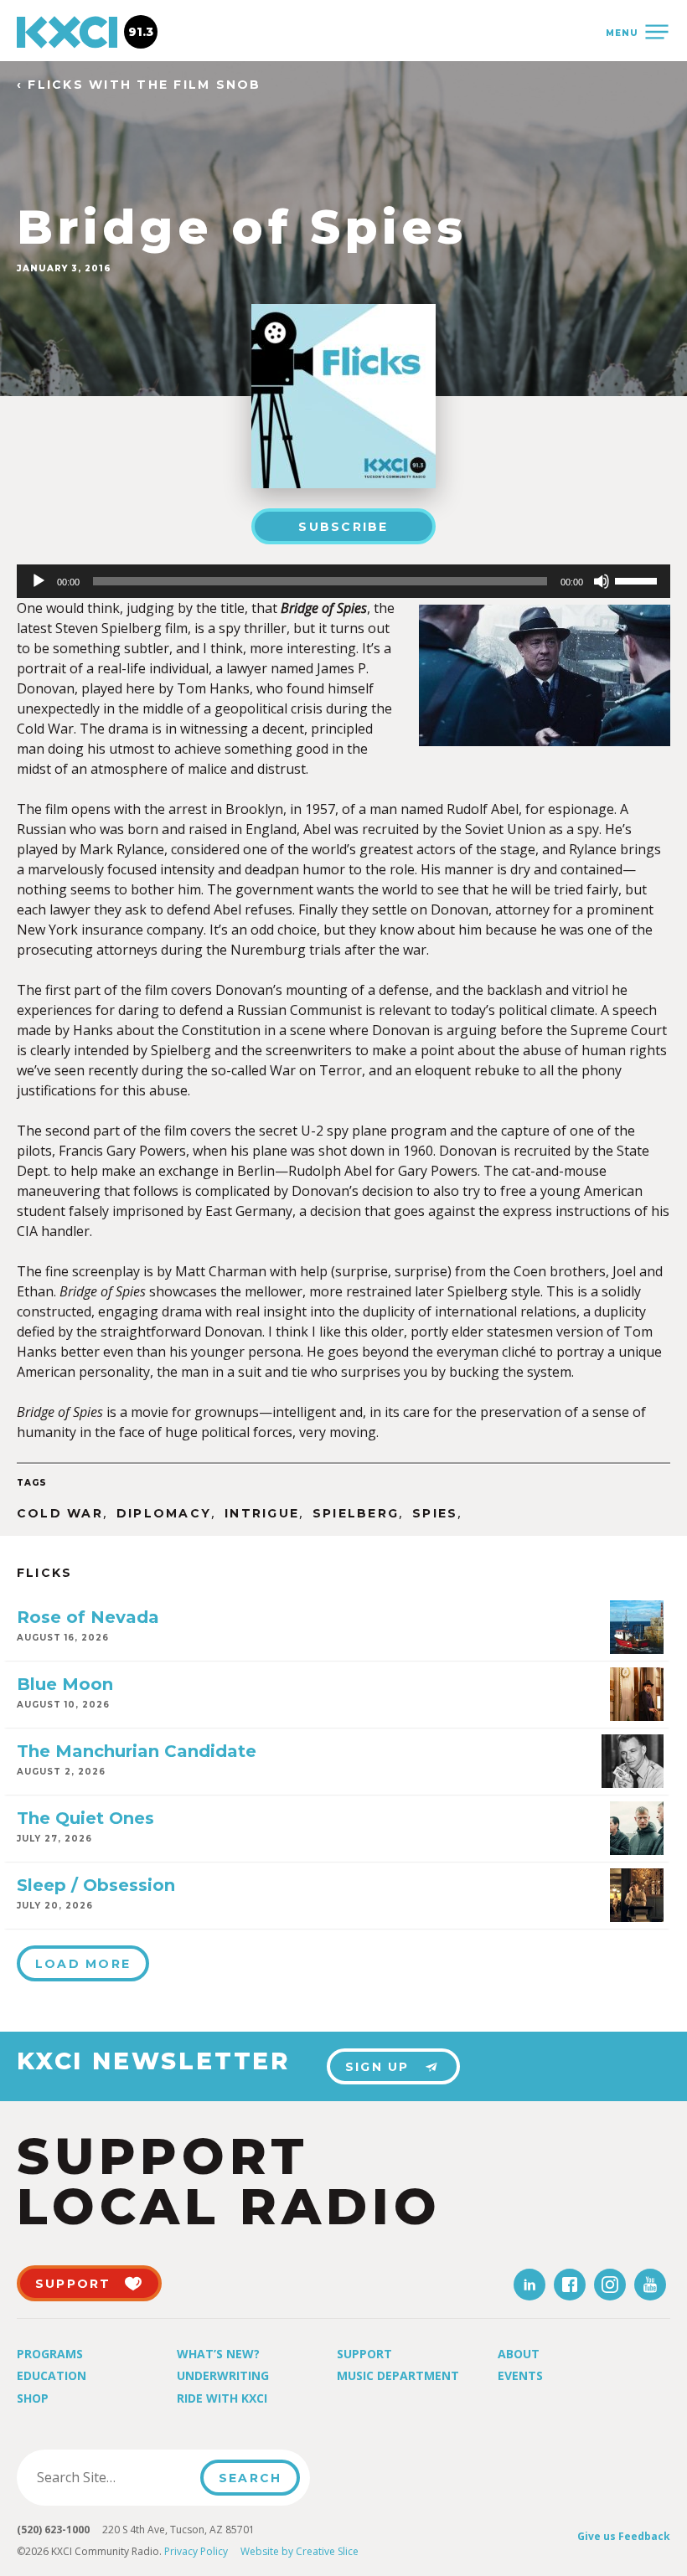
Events (520, 2375)
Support (364, 2354)
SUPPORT (73, 2284)
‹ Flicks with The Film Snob (139, 85)
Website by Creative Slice (300, 2551)
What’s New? (218, 2354)
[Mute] (602, 581)
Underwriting (223, 2375)
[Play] (39, 581)
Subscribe (343, 527)
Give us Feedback (624, 2536)
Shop (33, 2398)
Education (52, 2375)
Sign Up (377, 2067)
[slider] (638, 580)
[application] (343, 581)
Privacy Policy (196, 2551)
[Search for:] (114, 2477)
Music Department (398, 2375)
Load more (83, 1964)
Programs (50, 2354)
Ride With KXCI (222, 2398)
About (519, 2354)
